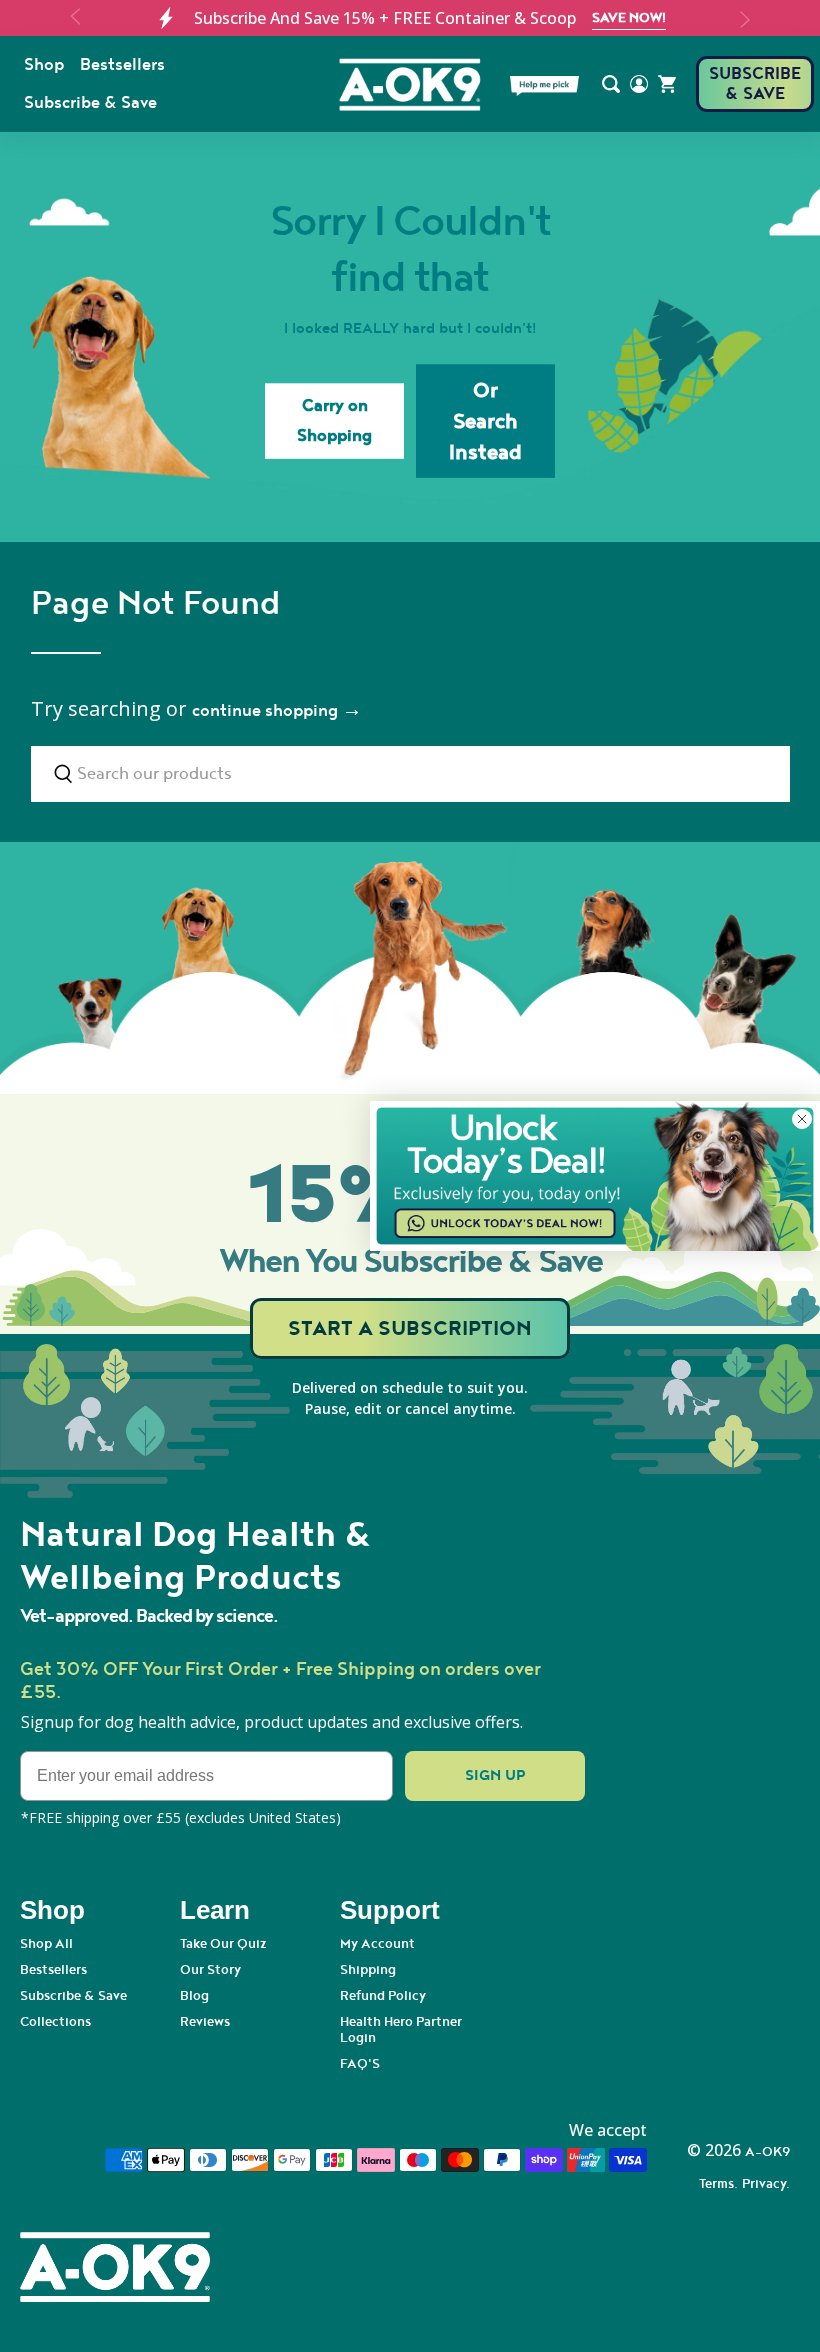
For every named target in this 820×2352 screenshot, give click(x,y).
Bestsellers (122, 65)
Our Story (210, 1970)
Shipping (368, 1970)
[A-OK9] (410, 84)
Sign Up (495, 1775)
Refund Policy (383, 1996)
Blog (194, 1996)
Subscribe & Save (90, 103)
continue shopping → (277, 711)
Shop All (46, 1944)
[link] (595, 1176)
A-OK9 (767, 2152)
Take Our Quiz (223, 1944)
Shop (44, 65)
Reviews (205, 2022)
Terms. (718, 2184)
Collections (55, 2022)
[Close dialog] (802, 1119)
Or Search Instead (485, 421)
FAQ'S (360, 2064)
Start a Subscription (410, 1328)
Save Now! (629, 18)
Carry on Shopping (334, 421)
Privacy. (766, 2184)
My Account (377, 1944)
